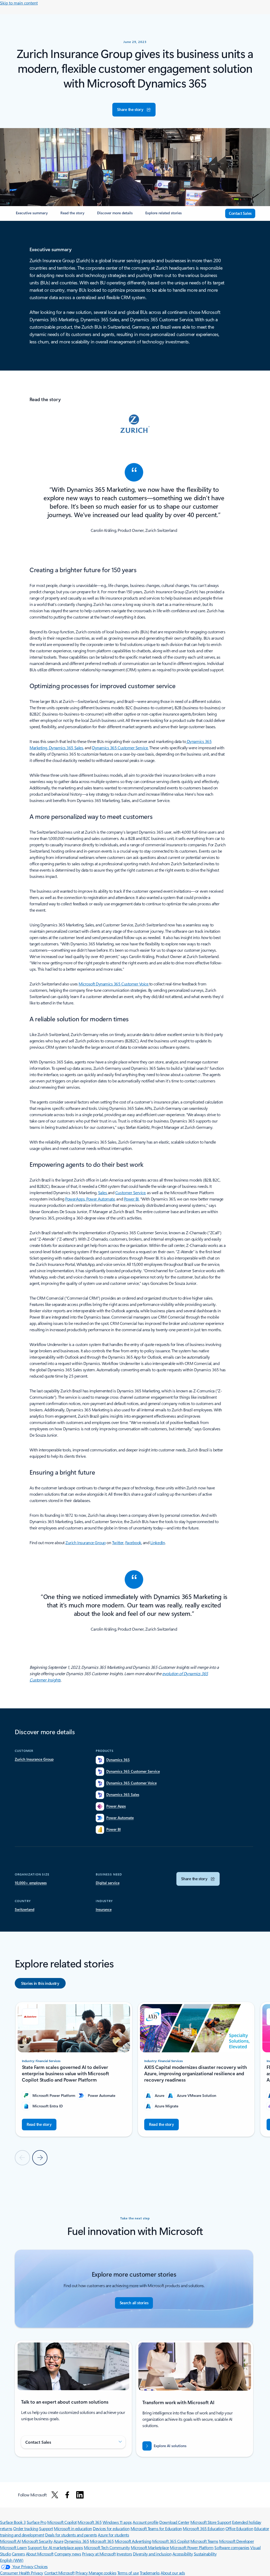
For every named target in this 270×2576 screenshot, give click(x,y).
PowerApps (75, 1199)
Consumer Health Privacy (22, 2573)
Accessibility (183, 2554)
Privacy (82, 2573)
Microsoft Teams (204, 2541)
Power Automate (100, 1199)
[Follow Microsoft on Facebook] (67, 2495)
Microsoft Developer (237, 2541)
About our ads (173, 2573)
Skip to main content (19, 3)
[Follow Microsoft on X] (55, 2495)
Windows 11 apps (117, 2522)
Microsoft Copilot (62, 2522)
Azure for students (113, 2535)
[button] (134, 110)
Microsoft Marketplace (150, 2547)
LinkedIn (158, 1542)
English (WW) (12, 2560)
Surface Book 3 (13, 2522)
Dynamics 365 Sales (66, 748)
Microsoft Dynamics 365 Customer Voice (113, 984)
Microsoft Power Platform (192, 2547)
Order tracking (26, 2528)
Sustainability (205, 2554)
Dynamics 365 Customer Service (120, 748)
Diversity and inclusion (152, 2554)
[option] (40, 1983)
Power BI (131, 1199)
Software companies (232, 2547)
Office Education (239, 2528)
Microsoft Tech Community (107, 2547)
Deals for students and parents (71, 2535)
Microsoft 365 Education (204, 2528)
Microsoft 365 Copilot (171, 2541)
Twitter (118, 1542)
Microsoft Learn (13, 2547)
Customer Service (130, 1192)
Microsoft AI (10, 2541)
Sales (103, 1192)
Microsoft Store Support (211, 2522)
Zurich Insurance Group (85, 1542)
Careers (18, 2554)
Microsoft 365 (90, 2522)
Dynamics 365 (77, 2541)
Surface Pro (37, 2522)
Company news (68, 2554)
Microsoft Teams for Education (156, 2528)
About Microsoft (40, 2554)
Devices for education (111, 2528)
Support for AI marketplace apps (55, 2547)
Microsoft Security (37, 2541)
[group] (74, 2069)
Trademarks (150, 2573)
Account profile (146, 2522)
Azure (59, 2541)
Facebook (133, 1542)
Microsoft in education (73, 2528)
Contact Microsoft (59, 2573)
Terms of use (128, 2573)
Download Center (174, 2522)
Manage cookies (102, 2573)
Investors (124, 2554)
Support (46, 2528)
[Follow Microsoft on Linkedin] (80, 2495)
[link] (32, 215)
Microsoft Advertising (133, 2541)
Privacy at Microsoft (99, 2554)
